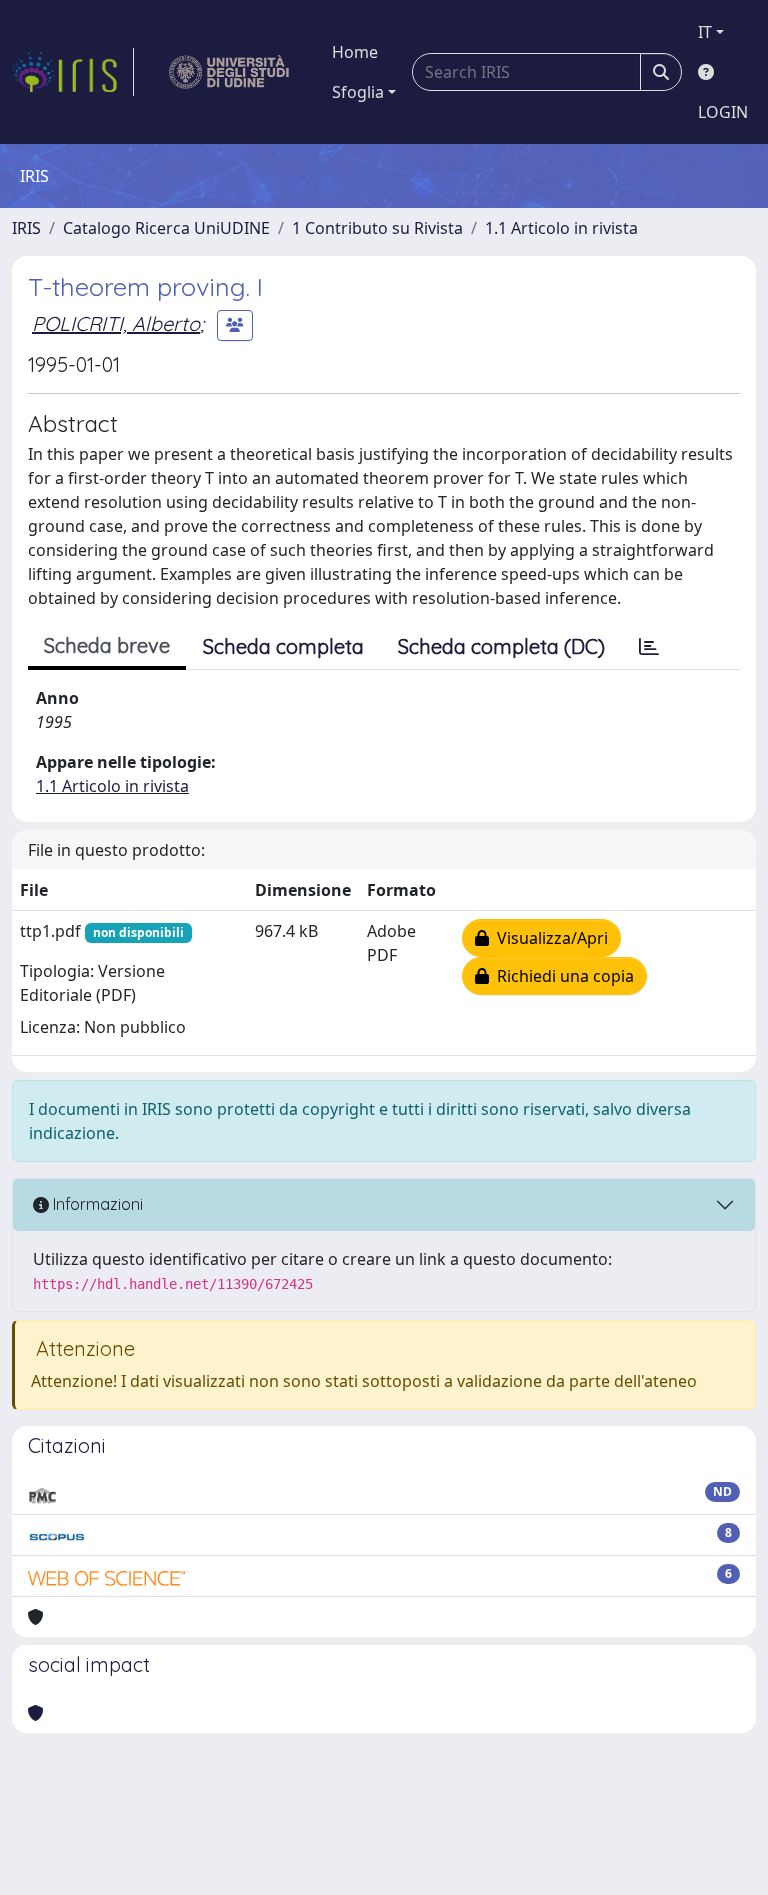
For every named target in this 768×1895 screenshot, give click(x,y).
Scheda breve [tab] (107, 645)
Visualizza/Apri (548, 938)
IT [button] (705, 32)
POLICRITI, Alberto (116, 323)
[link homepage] (73, 72)
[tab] (649, 647)
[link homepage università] (229, 72)
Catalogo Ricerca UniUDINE (166, 228)
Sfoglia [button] (358, 92)
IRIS (26, 228)
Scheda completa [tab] (283, 646)
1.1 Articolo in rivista (561, 228)
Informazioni (96, 1204)
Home (355, 52)
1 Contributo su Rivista (377, 228)
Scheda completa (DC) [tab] (501, 646)
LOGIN (723, 112)
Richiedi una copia (561, 976)
